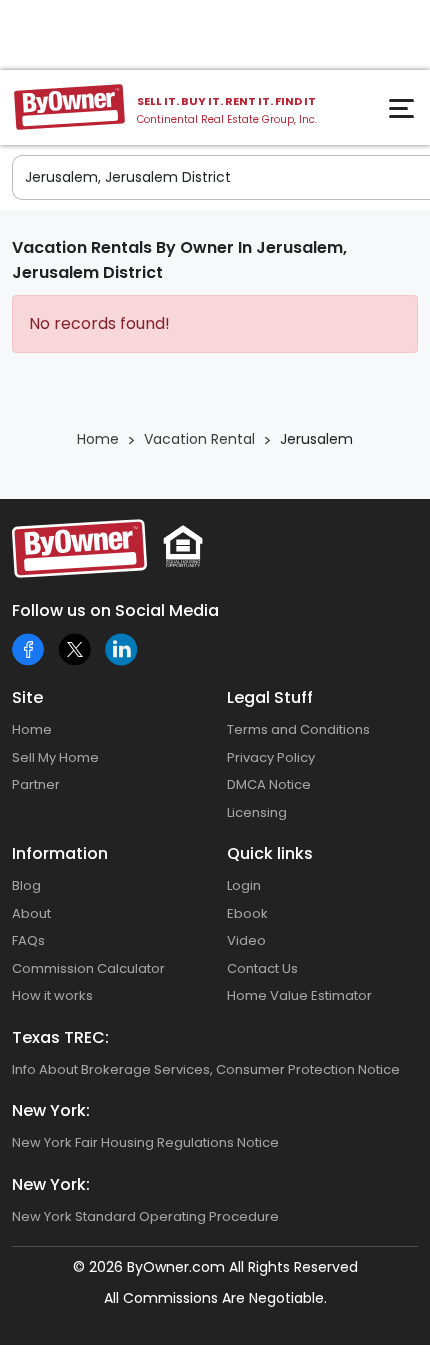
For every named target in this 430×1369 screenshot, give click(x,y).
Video (246, 940)
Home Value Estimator (299, 995)
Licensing (257, 812)
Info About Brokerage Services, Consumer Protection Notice (206, 1069)
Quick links (270, 853)
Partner (36, 784)
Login (244, 885)
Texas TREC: (60, 1037)
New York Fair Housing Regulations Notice (145, 1142)
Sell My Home (55, 757)
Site (27, 697)
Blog (26, 885)
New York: (51, 1110)
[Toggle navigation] (404, 114)
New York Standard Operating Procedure (145, 1216)
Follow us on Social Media (115, 610)
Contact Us (262, 968)
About (31, 913)
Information (60, 853)
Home (32, 729)
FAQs (28, 940)
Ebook (247, 913)
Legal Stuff (270, 697)
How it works (52, 995)
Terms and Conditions (298, 729)
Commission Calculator (88, 968)
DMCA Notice (269, 784)
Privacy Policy (271, 757)
